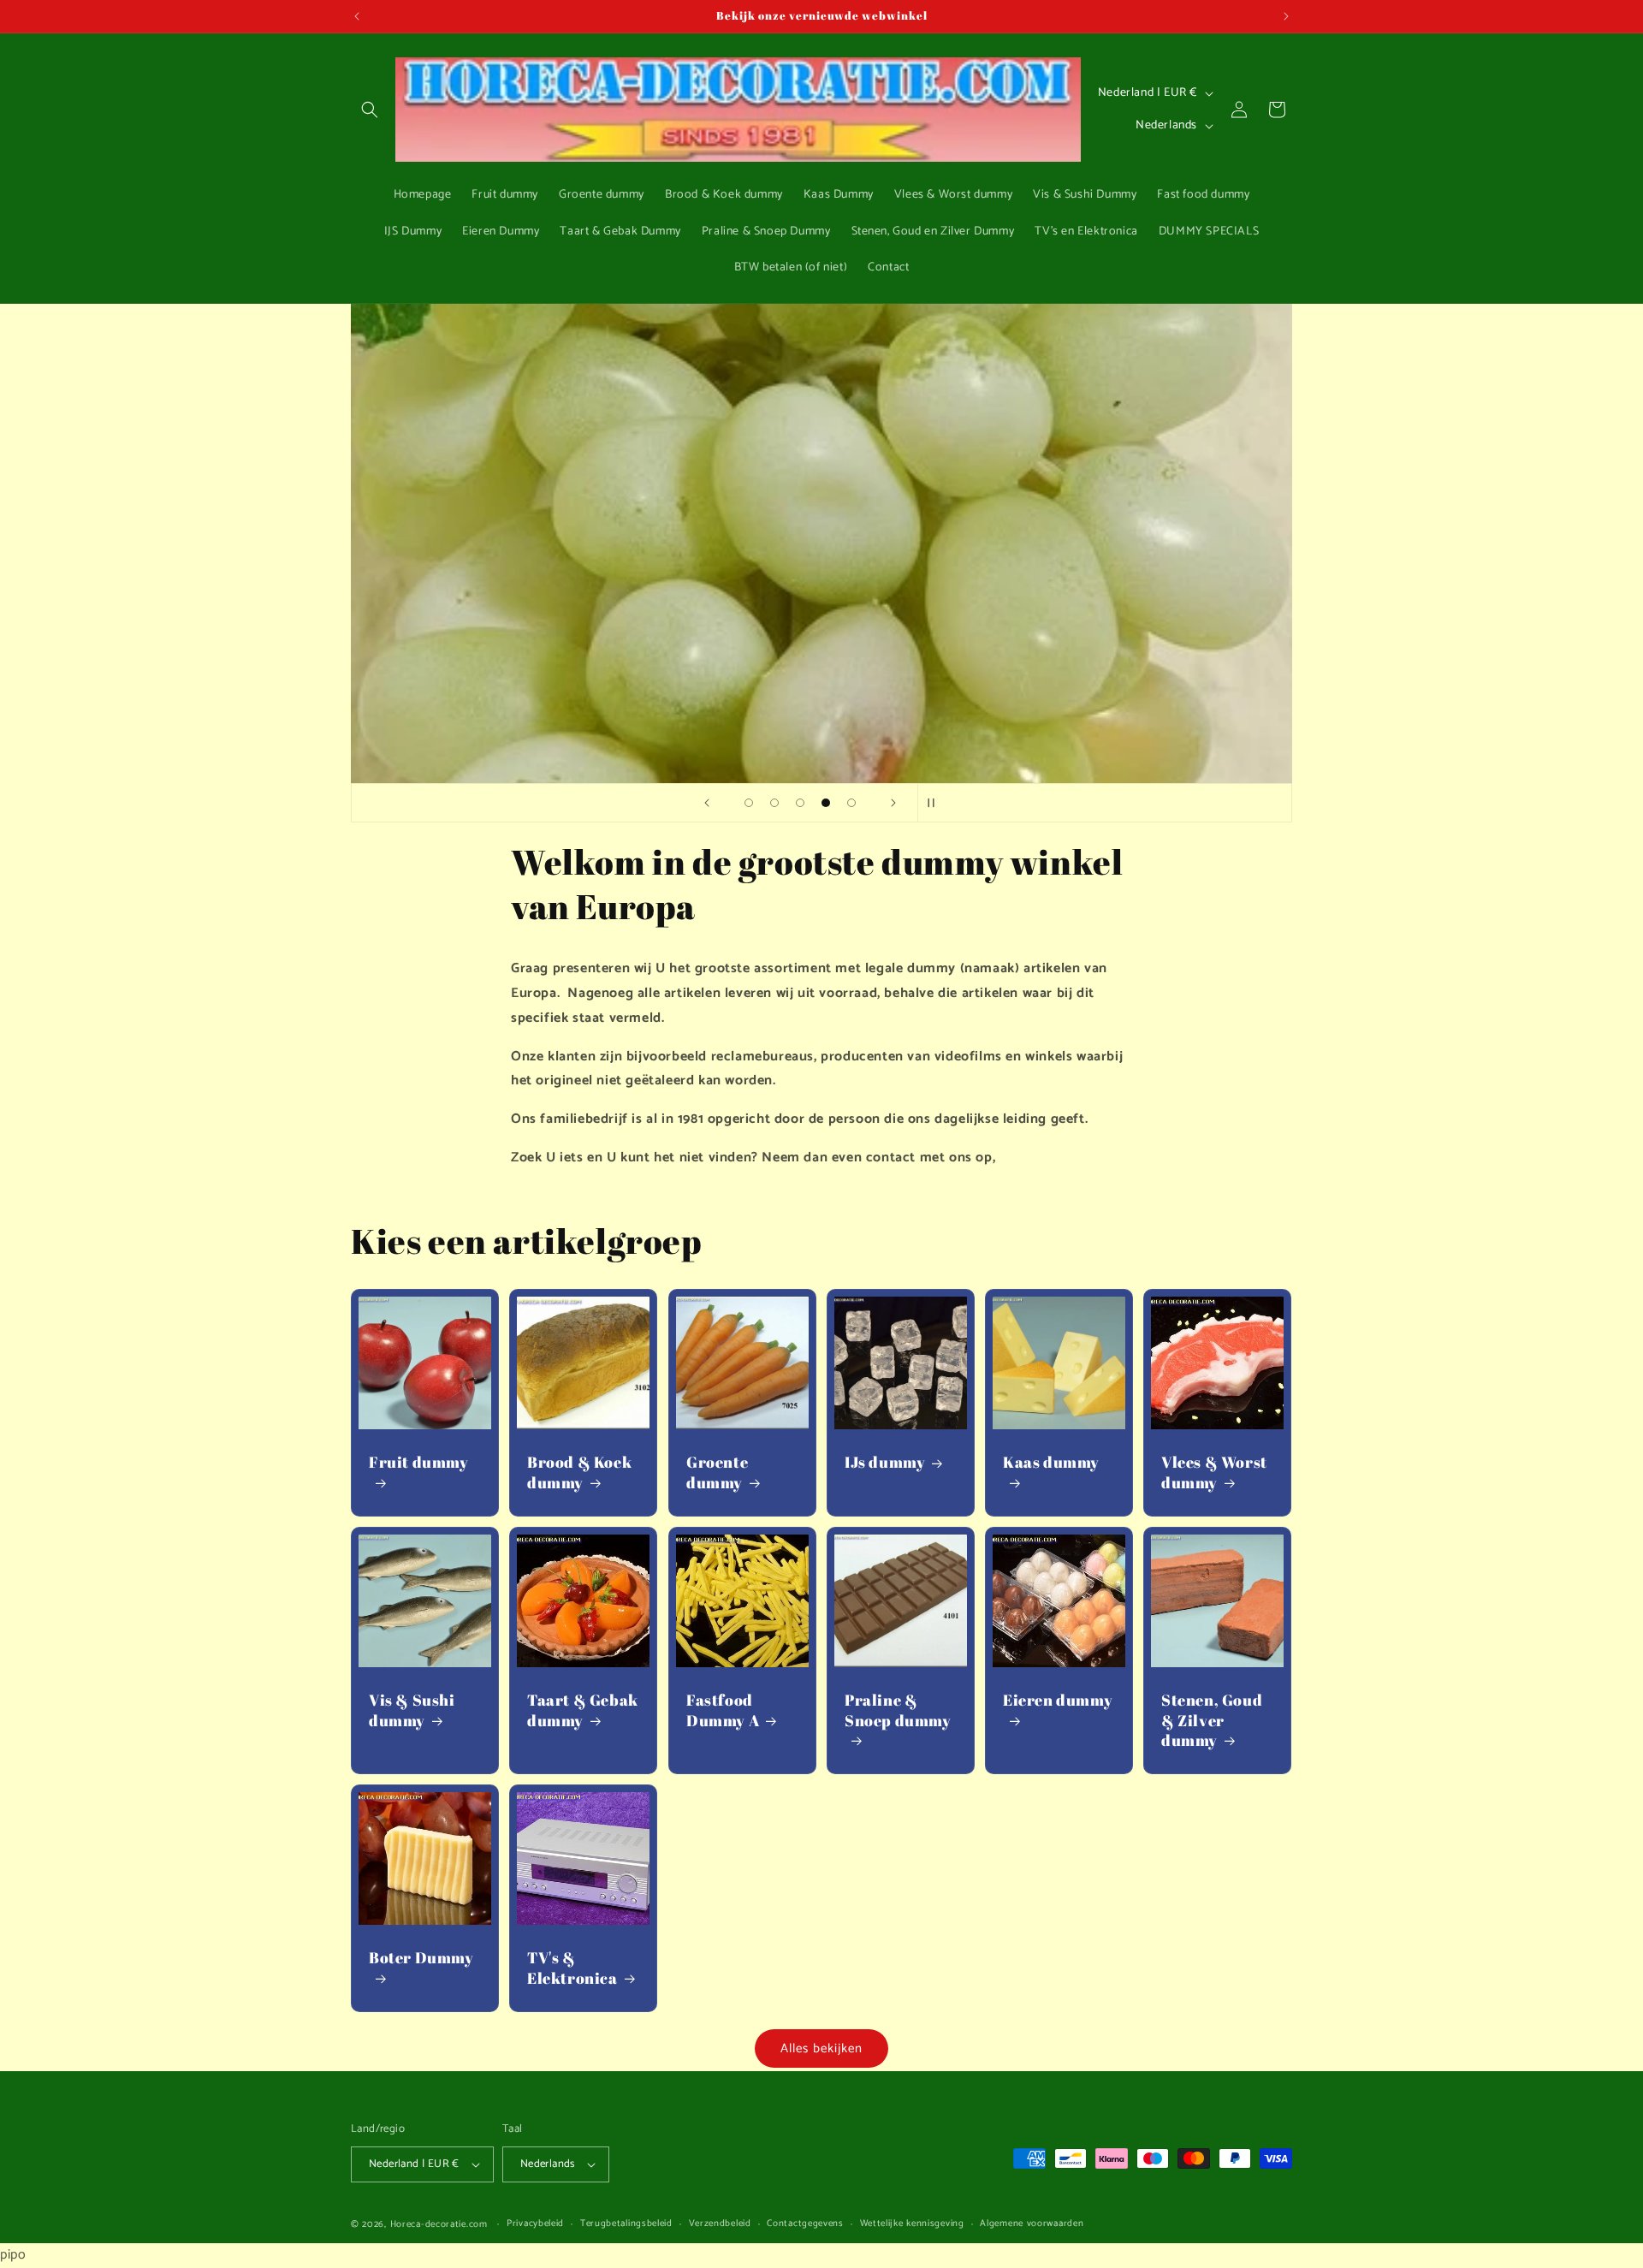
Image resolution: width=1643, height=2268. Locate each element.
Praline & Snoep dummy (898, 1710)
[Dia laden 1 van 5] (749, 803)
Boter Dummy (421, 1958)
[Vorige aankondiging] (357, 16)
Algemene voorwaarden (1032, 2224)
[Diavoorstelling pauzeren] (936, 803)
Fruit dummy (419, 1462)
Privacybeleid (535, 2224)
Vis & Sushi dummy (412, 1710)
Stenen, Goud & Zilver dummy (1212, 1720)
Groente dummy (717, 1472)
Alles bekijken (821, 2048)
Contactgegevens (805, 2224)
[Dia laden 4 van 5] (826, 803)
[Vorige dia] (707, 803)
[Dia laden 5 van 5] (851, 803)
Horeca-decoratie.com (439, 2224)
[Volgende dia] (893, 803)
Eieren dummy (1058, 1700)
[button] (370, 110)
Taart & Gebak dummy (583, 1710)
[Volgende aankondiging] (1286, 16)
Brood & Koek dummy (579, 1472)
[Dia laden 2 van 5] (774, 803)
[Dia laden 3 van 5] (800, 803)
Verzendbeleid (720, 2224)
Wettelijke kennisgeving (912, 2224)
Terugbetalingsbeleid (626, 2224)
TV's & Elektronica (572, 1968)
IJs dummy (885, 1462)
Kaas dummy (1051, 1462)
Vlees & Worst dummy (1214, 1472)
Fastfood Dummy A (723, 1710)
